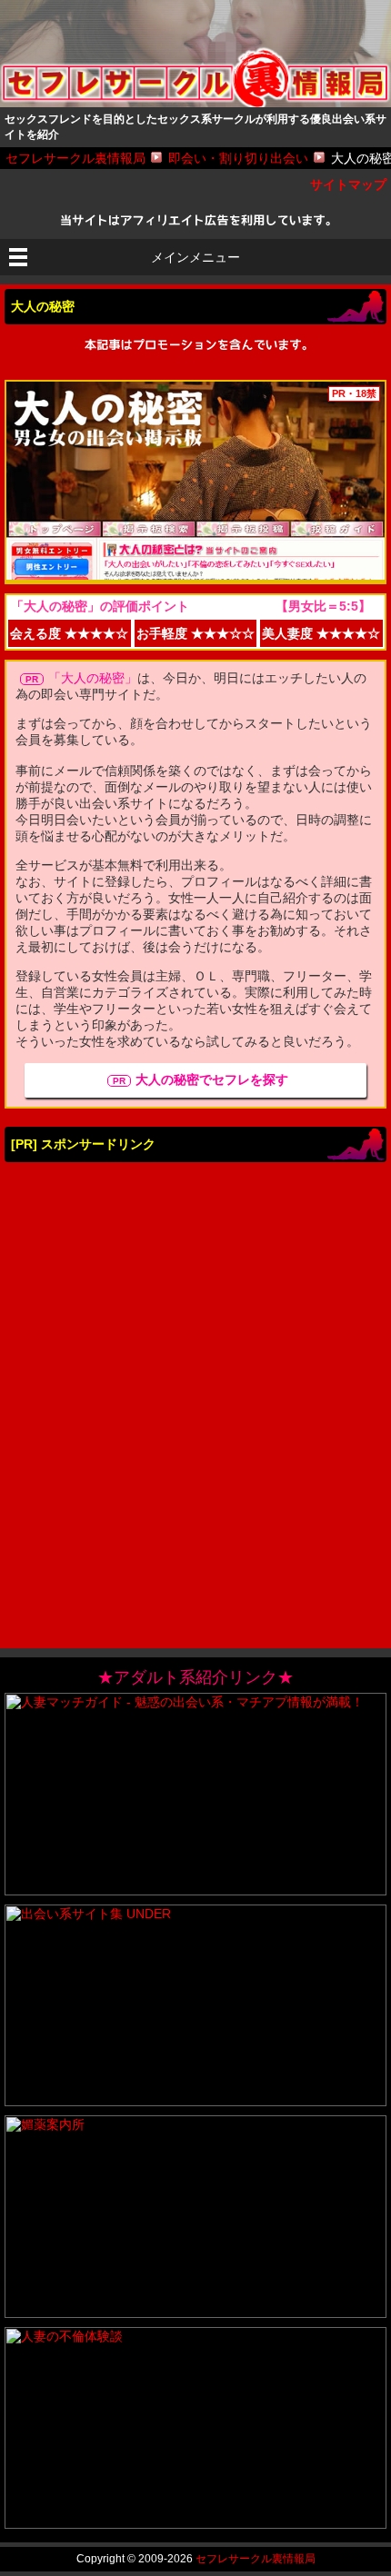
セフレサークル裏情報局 (256, 2559)
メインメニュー (195, 257)
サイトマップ (348, 184)
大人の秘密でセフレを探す (212, 1079)
